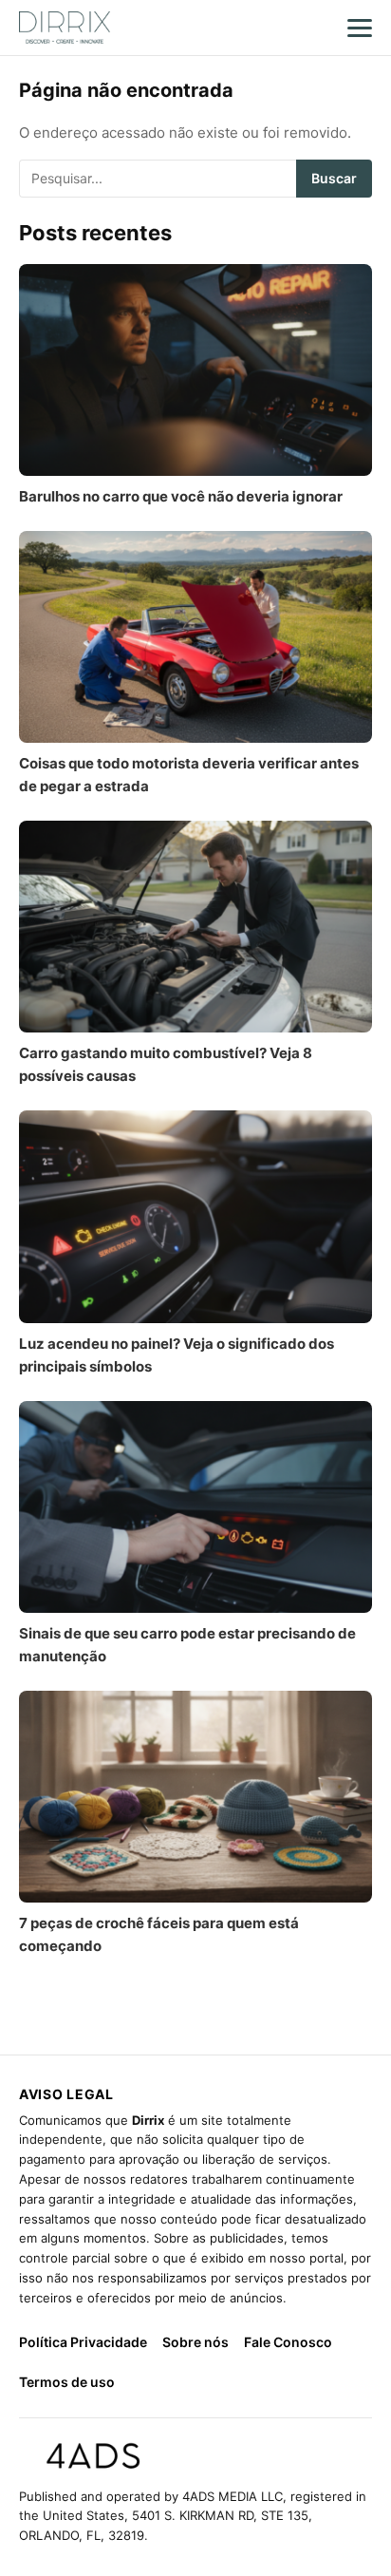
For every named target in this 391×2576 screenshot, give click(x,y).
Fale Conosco (288, 2342)
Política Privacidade (83, 2342)
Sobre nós (195, 2342)
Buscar (334, 178)
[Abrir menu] (360, 28)
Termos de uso (67, 2382)
